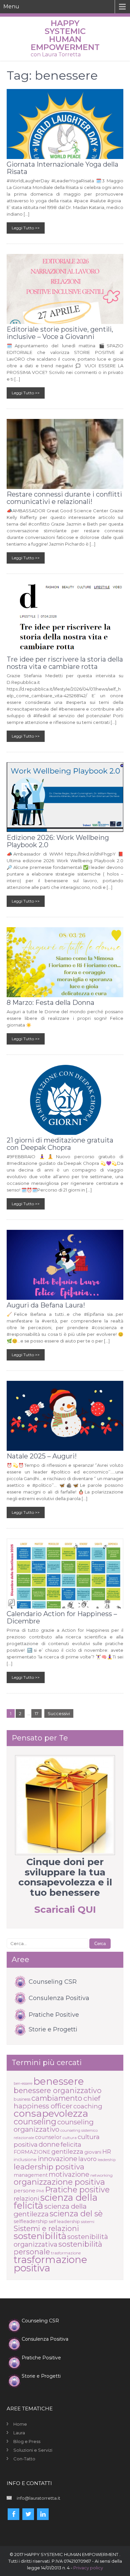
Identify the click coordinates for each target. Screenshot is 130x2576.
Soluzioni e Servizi (33, 2450)
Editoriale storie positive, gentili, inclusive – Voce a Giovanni (60, 333)
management (31, 2175)
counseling (35, 2122)
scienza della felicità (56, 2202)
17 (36, 1713)
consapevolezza (51, 2113)
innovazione (57, 2159)
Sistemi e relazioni (46, 2228)
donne (49, 2144)
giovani (93, 2152)
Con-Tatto (24, 2459)
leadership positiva (49, 2167)
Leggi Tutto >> (26, 228)
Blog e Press (27, 2441)
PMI (40, 2191)
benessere (59, 2081)
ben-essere (23, 2084)
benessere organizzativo (58, 2090)
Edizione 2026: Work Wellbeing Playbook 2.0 (58, 841)
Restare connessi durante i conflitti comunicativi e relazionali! (64, 498)
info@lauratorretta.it (38, 2498)
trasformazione (66, 2253)
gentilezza (67, 2152)
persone (24, 2191)
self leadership (64, 2221)
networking (101, 2175)
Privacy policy (88, 2568)
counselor (48, 2137)
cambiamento (57, 2098)
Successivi (59, 1713)
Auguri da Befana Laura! (46, 1305)
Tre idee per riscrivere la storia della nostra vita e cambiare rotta (65, 663)
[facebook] (13, 2514)
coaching (88, 2106)
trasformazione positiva (50, 2264)
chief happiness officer (57, 2102)
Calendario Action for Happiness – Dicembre (62, 1617)
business (22, 2099)
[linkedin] (43, 2514)
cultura (70, 2138)
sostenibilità (40, 2236)
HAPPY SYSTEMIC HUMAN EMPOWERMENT (65, 35)
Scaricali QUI (65, 1909)
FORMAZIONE (32, 2152)
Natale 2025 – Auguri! (42, 1456)
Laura (19, 2433)
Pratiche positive (77, 2190)
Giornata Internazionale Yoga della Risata (62, 168)
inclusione (25, 2159)
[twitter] (28, 2514)
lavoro (87, 2159)
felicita (71, 2144)
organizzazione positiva (59, 2182)
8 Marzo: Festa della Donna (50, 1003)
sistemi (88, 2222)
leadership (107, 2160)
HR (107, 2152)
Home (20, 2424)
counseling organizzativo (54, 2126)
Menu (11, 6)
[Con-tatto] (65, 1805)
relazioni (26, 2199)
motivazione (69, 2174)
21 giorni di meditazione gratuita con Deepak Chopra (60, 1144)
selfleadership (31, 2221)
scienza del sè (76, 2214)
